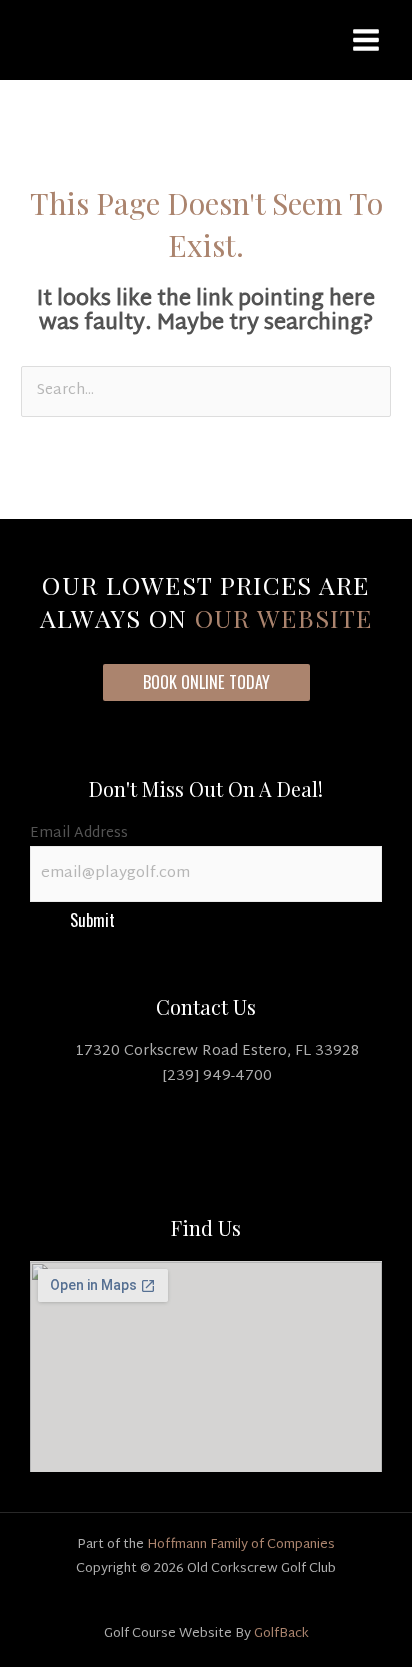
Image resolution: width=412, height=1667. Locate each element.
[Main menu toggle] (366, 40)
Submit (92, 919)
